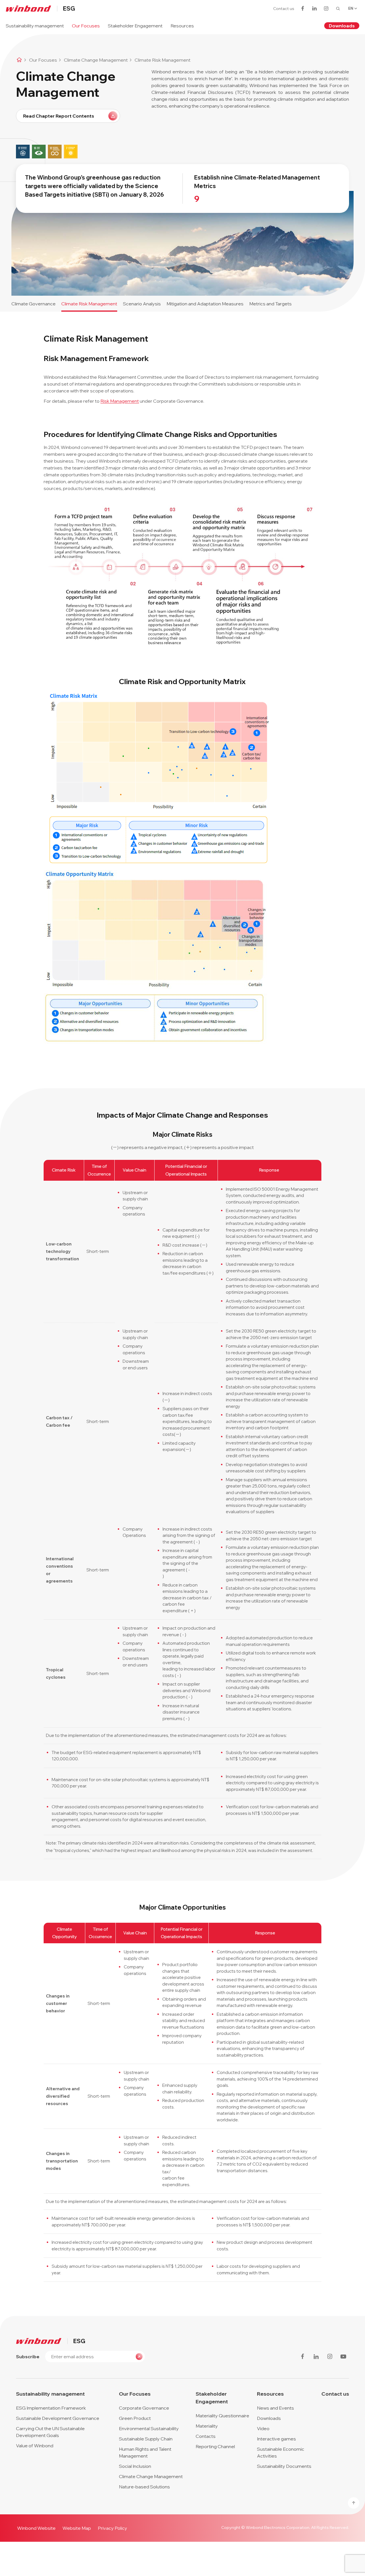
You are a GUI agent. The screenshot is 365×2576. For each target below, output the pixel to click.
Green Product (135, 2418)
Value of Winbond (35, 2446)
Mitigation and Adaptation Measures (205, 304)
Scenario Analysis (142, 304)
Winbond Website (36, 2528)
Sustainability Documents (284, 2466)
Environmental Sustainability (149, 2428)
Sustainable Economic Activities (281, 2452)
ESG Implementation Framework (51, 2408)
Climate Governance (34, 304)
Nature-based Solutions (144, 2487)
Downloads (342, 26)
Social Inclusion (135, 2466)
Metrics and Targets (270, 304)
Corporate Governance (144, 2408)
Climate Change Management (151, 2476)
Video (263, 2428)
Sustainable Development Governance (58, 2418)
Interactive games (276, 2439)
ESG (69, 9)
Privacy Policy (112, 2528)
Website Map (77, 2528)
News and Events (275, 2408)
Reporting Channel (215, 2446)
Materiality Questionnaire (222, 2416)
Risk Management (120, 401)
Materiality (207, 2426)
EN (351, 8)
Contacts (206, 2436)
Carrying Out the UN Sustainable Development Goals (50, 2432)
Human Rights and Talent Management (145, 2452)
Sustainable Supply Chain (146, 2439)
